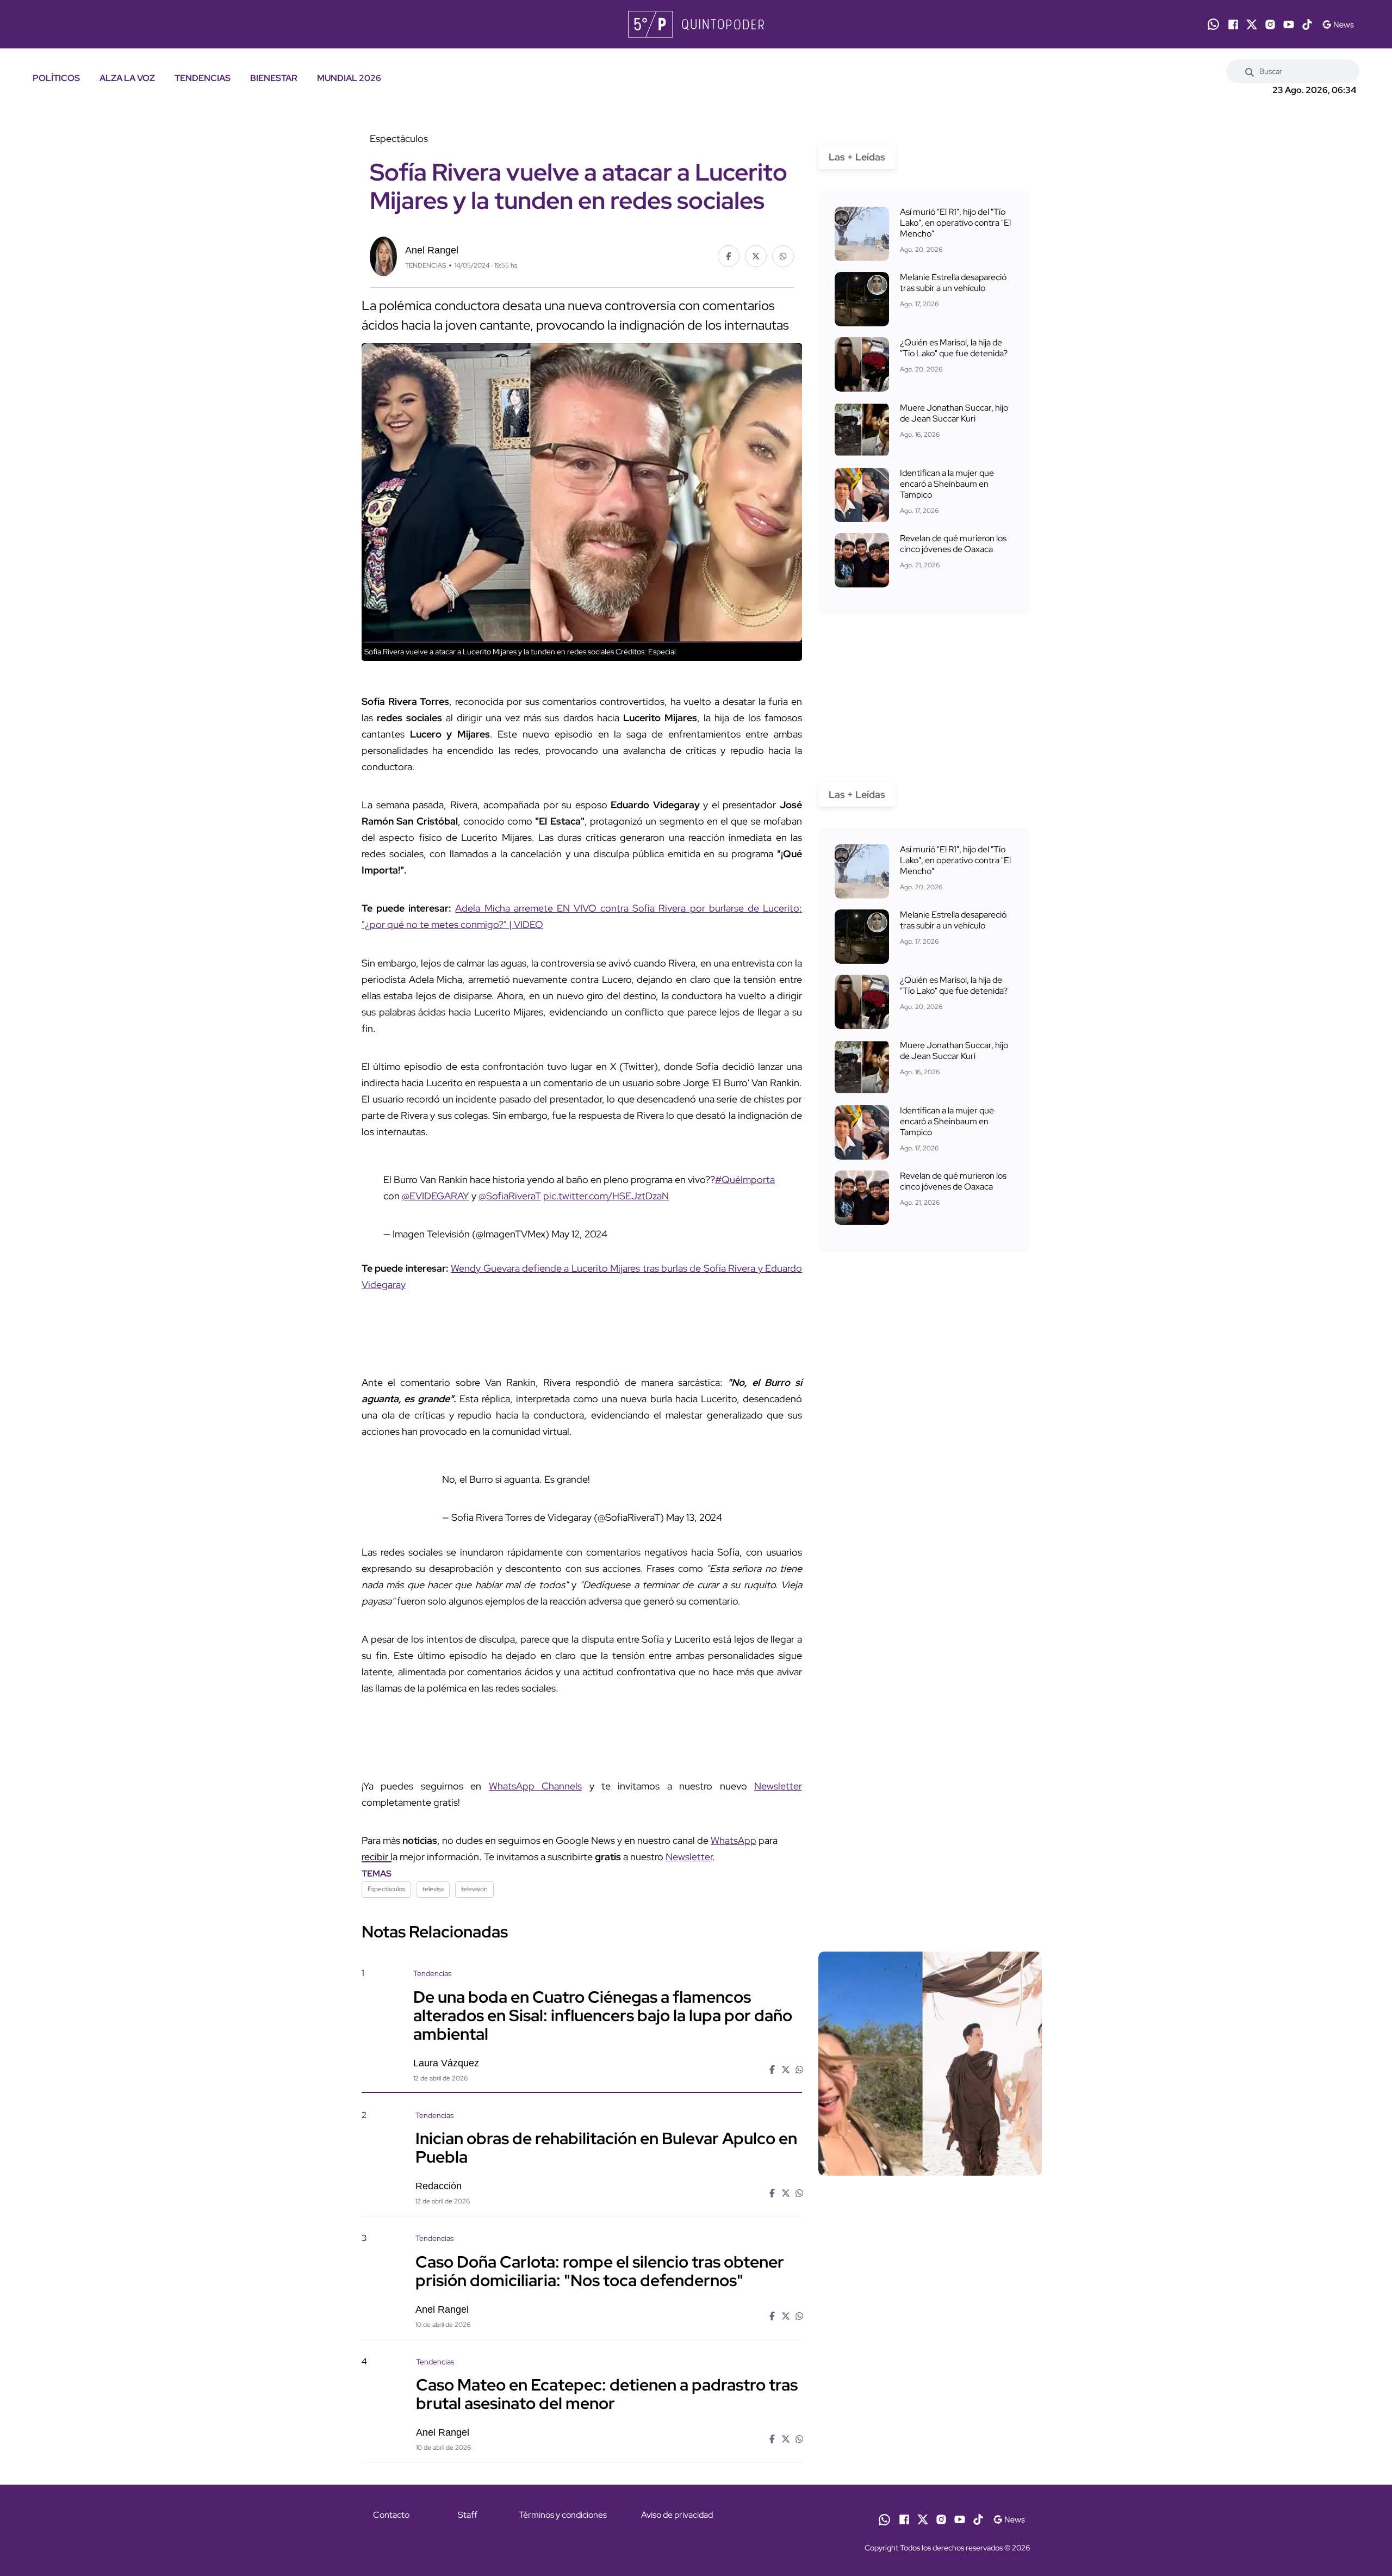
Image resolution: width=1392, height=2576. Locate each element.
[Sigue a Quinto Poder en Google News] (1338, 24)
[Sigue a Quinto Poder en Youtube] (1289, 24)
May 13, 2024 (694, 1517)
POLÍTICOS (56, 78)
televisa (433, 1889)
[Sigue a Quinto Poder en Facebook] (1233, 24)
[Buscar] (1250, 71)
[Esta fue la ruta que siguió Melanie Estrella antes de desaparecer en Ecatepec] (862, 299)
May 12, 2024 (579, 1234)
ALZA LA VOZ (127, 78)
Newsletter (778, 1786)
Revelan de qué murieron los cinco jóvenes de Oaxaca (953, 544)
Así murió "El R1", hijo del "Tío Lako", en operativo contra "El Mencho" (955, 223)
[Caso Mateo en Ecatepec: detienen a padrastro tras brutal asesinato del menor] (930, 2449)
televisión (474, 1889)
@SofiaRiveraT (510, 1196)
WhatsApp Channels (535, 1786)
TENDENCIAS (203, 78)
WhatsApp (734, 1840)
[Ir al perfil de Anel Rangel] (383, 255)
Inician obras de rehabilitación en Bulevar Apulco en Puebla (606, 2147)
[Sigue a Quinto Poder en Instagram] (1270, 24)
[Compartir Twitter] (756, 256)
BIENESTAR (274, 78)
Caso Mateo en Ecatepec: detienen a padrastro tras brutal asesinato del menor (607, 2394)
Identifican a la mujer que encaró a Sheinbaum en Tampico (947, 484)
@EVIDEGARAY (436, 1196)
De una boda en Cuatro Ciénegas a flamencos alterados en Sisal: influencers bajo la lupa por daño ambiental (603, 2015)
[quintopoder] (696, 24)
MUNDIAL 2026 (349, 78)
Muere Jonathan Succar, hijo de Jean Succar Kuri (954, 413)
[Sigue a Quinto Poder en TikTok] (1307, 24)
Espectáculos (386, 1889)
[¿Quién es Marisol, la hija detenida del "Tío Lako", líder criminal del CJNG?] (862, 364)
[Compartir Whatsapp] (783, 256)
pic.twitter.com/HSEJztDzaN (606, 1196)
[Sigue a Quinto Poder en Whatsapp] (1213, 24)
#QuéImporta (745, 1179)
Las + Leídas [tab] (857, 157)
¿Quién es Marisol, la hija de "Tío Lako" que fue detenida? (954, 348)
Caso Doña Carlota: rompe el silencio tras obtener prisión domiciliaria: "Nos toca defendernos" (600, 2270)
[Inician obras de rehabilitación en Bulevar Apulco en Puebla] (930, 2203)
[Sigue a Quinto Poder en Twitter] (1252, 24)
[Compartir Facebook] (729, 256)
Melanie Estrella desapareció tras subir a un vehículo (953, 283)
